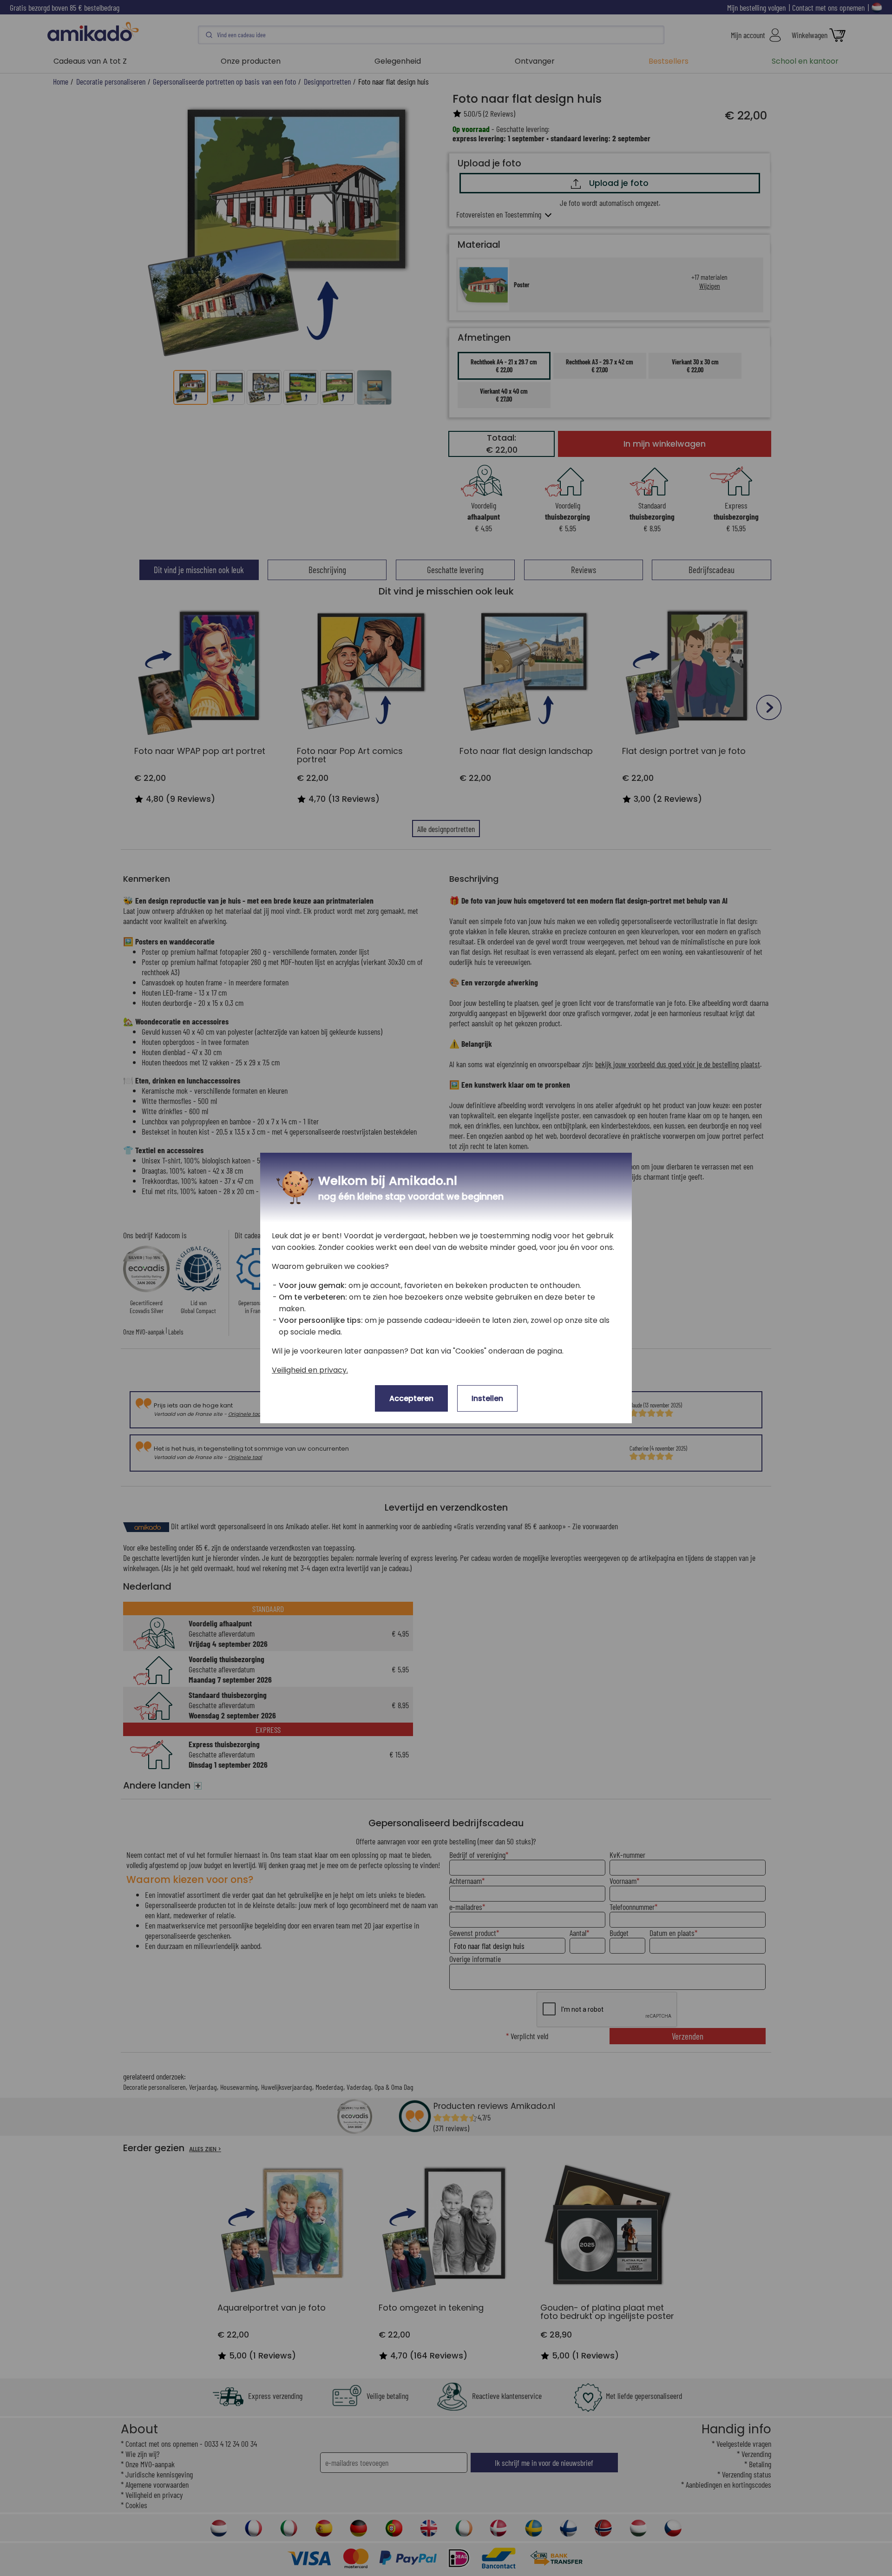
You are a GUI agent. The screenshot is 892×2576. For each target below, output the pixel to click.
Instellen (487, 1398)
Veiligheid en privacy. (310, 1370)
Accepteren (411, 1398)
